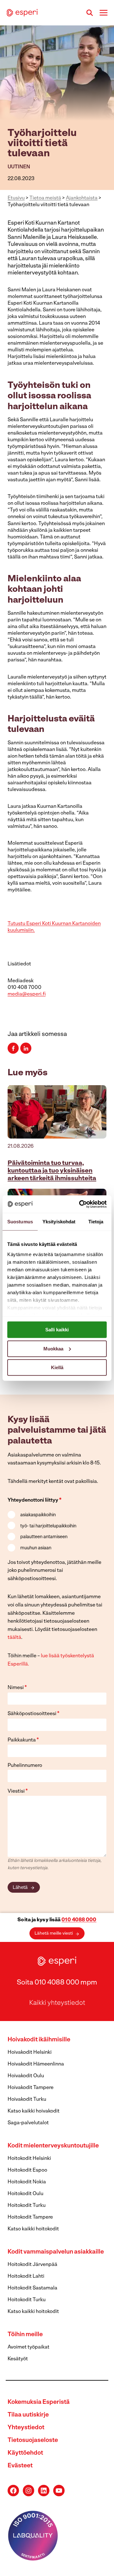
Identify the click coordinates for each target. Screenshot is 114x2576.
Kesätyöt (18, 2359)
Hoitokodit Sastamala (32, 2288)
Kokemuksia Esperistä (39, 2402)
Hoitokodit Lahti (26, 2276)
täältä (14, 1638)
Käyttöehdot (25, 2453)
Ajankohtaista (82, 198)
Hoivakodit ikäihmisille (39, 2040)
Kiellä (57, 1367)
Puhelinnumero (25, 1766)
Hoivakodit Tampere (31, 2088)
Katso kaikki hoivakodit (34, 2111)
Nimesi (17, 1688)
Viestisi (18, 1791)
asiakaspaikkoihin (38, 1515)
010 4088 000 (79, 1920)
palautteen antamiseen (44, 1537)
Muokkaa (53, 1348)
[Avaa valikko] (103, 13)
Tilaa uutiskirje (28, 2415)
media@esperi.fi (27, 994)
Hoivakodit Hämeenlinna (36, 2064)
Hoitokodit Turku (27, 2206)
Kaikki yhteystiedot (57, 2003)
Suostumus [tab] (20, 1222)
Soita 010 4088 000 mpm (57, 1983)
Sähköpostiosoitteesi (34, 1714)
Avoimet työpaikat (28, 2347)
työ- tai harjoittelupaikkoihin (48, 1526)
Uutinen (19, 167)
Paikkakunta (23, 1740)
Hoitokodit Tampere (30, 2217)
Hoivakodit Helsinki (30, 2052)
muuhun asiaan (36, 1548)
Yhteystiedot (26, 2428)
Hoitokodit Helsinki (29, 2159)
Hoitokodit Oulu (25, 2194)
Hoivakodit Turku (27, 2099)
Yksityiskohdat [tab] (59, 1222)
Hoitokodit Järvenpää (32, 2265)
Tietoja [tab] (96, 1222)
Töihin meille (25, 2335)
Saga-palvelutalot (28, 2123)
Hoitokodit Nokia (27, 2182)
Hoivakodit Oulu (26, 2076)
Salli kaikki (57, 1330)
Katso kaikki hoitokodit (33, 2229)
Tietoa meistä (45, 198)
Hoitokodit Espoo (27, 2170)
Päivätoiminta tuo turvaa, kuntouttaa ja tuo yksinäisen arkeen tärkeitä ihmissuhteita (52, 1171)
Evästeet (20, 2466)
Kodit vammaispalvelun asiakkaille (56, 2252)
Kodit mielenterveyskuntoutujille (53, 2146)
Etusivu (16, 198)
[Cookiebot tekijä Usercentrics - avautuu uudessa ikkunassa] (80, 1204)
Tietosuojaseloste (33, 2441)
